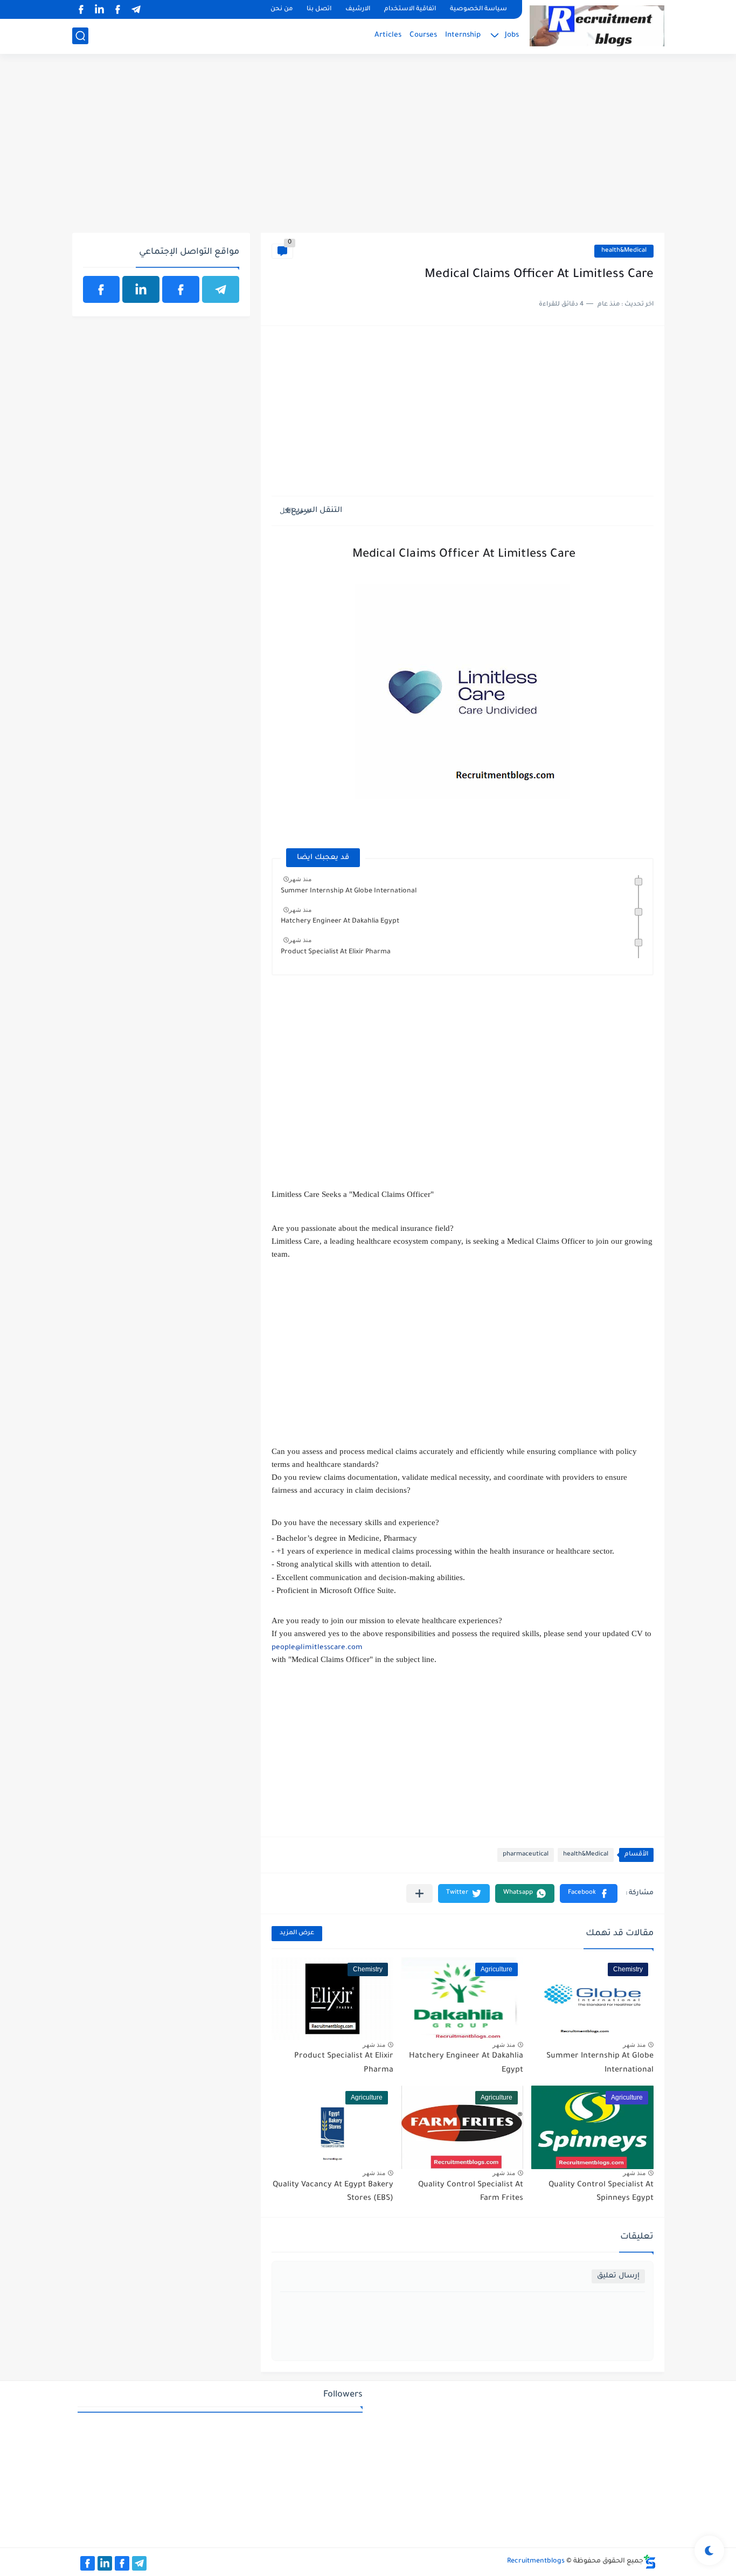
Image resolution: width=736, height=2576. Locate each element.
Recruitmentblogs (536, 2561)
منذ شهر (300, 879)
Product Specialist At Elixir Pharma (336, 952)
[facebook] (118, 9)
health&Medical (624, 251)
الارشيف (358, 9)
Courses (423, 35)
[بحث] (80, 36)
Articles (388, 35)
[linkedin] (100, 9)
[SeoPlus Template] (650, 2562)
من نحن (282, 9)
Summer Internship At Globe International (349, 891)
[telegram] (136, 9)
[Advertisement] (368, 149)
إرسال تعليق (618, 2276)
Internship (463, 35)
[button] (589, 1893)
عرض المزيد (297, 1933)
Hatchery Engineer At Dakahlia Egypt (340, 922)
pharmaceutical (526, 1855)
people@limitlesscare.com (317, 1648)
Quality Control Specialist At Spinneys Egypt (601, 2192)
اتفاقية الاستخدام (410, 9)
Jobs (512, 35)
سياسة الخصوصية (478, 9)
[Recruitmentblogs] (597, 26)
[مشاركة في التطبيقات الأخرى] (419, 1893)
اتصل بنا (319, 9)
